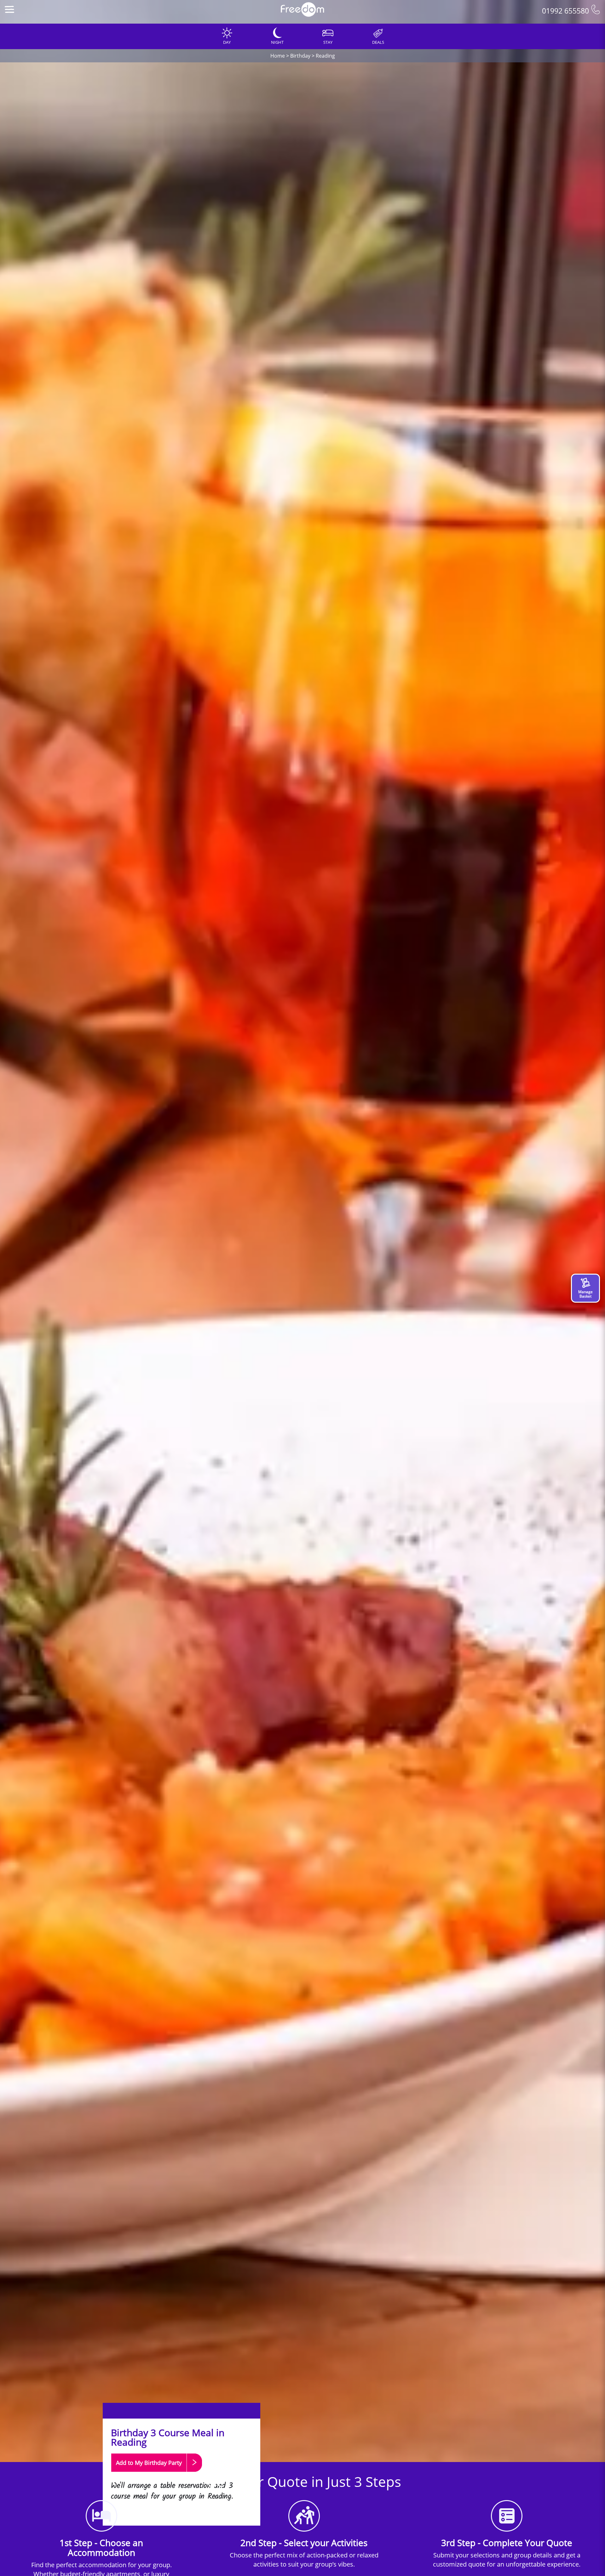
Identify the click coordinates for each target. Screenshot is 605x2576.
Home (278, 56)
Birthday (300, 56)
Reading (325, 56)
